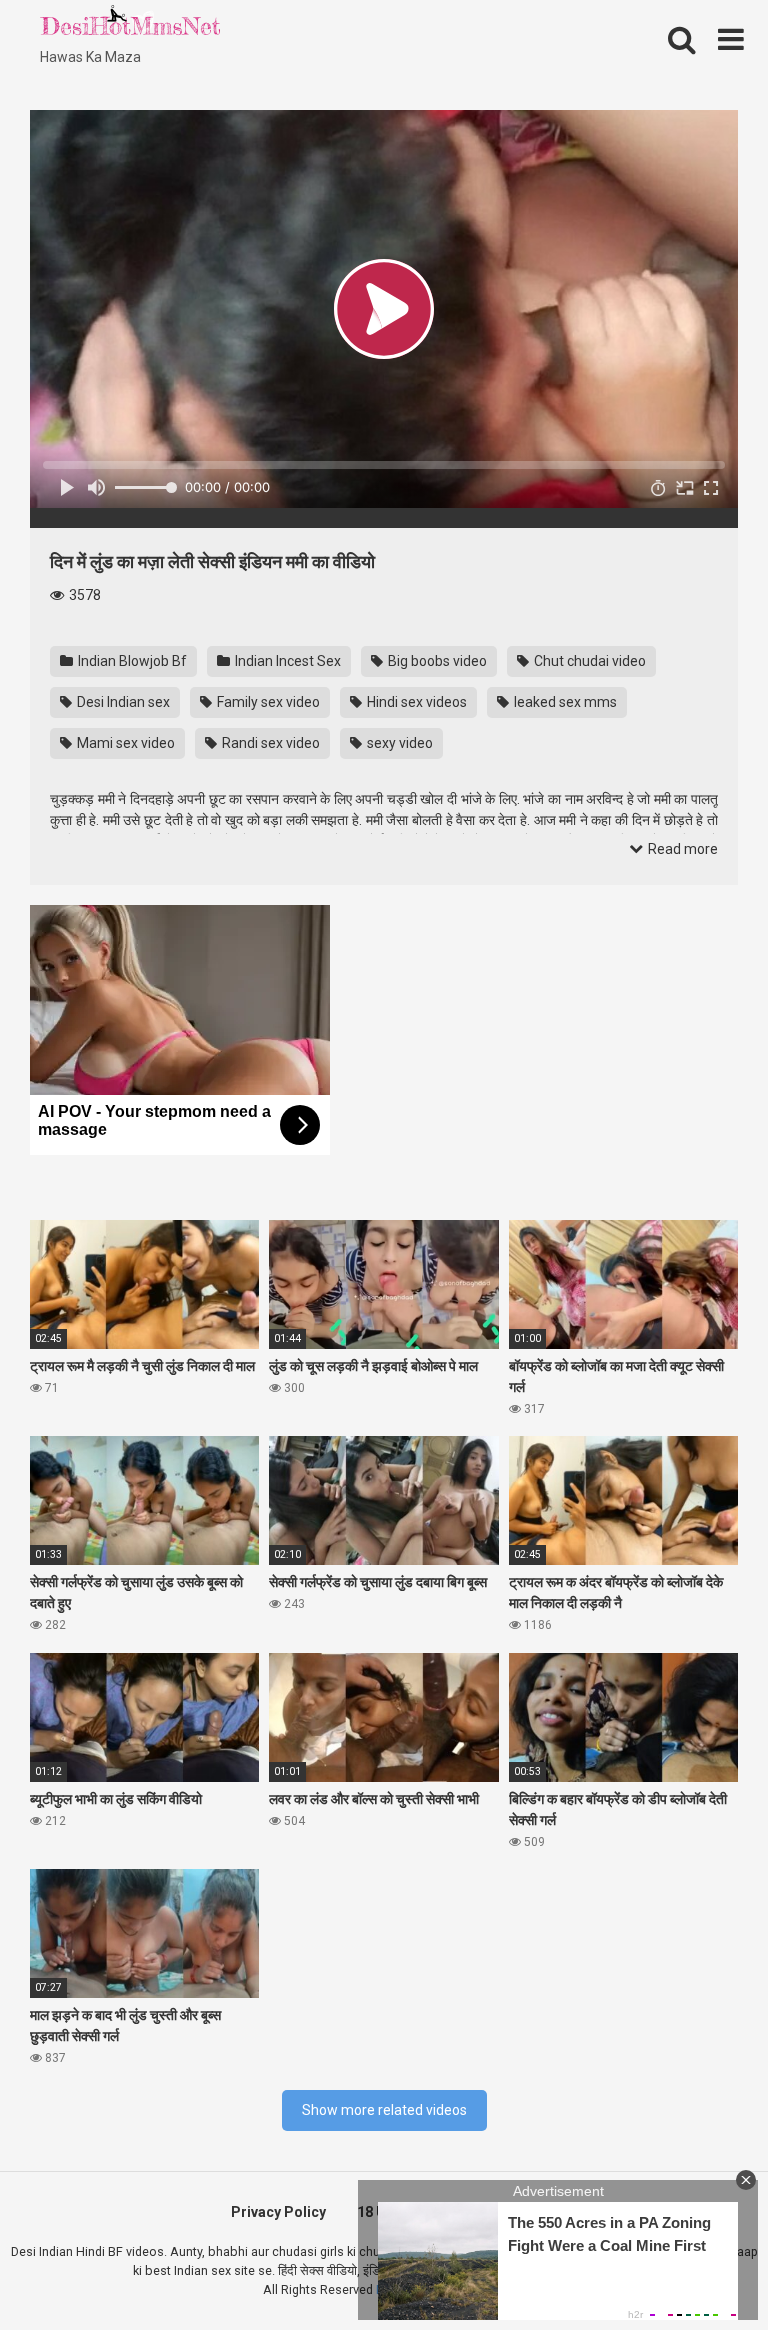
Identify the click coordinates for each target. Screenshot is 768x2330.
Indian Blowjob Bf (131, 661)
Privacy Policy (278, 2212)
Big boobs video (436, 661)
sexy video (398, 743)
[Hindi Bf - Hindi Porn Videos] (130, 25)
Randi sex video (269, 743)
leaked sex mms (564, 702)
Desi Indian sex (122, 702)
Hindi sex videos (415, 702)
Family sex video (267, 702)
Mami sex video (124, 743)
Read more (681, 849)
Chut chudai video (588, 661)
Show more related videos (384, 2110)
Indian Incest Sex (286, 661)
